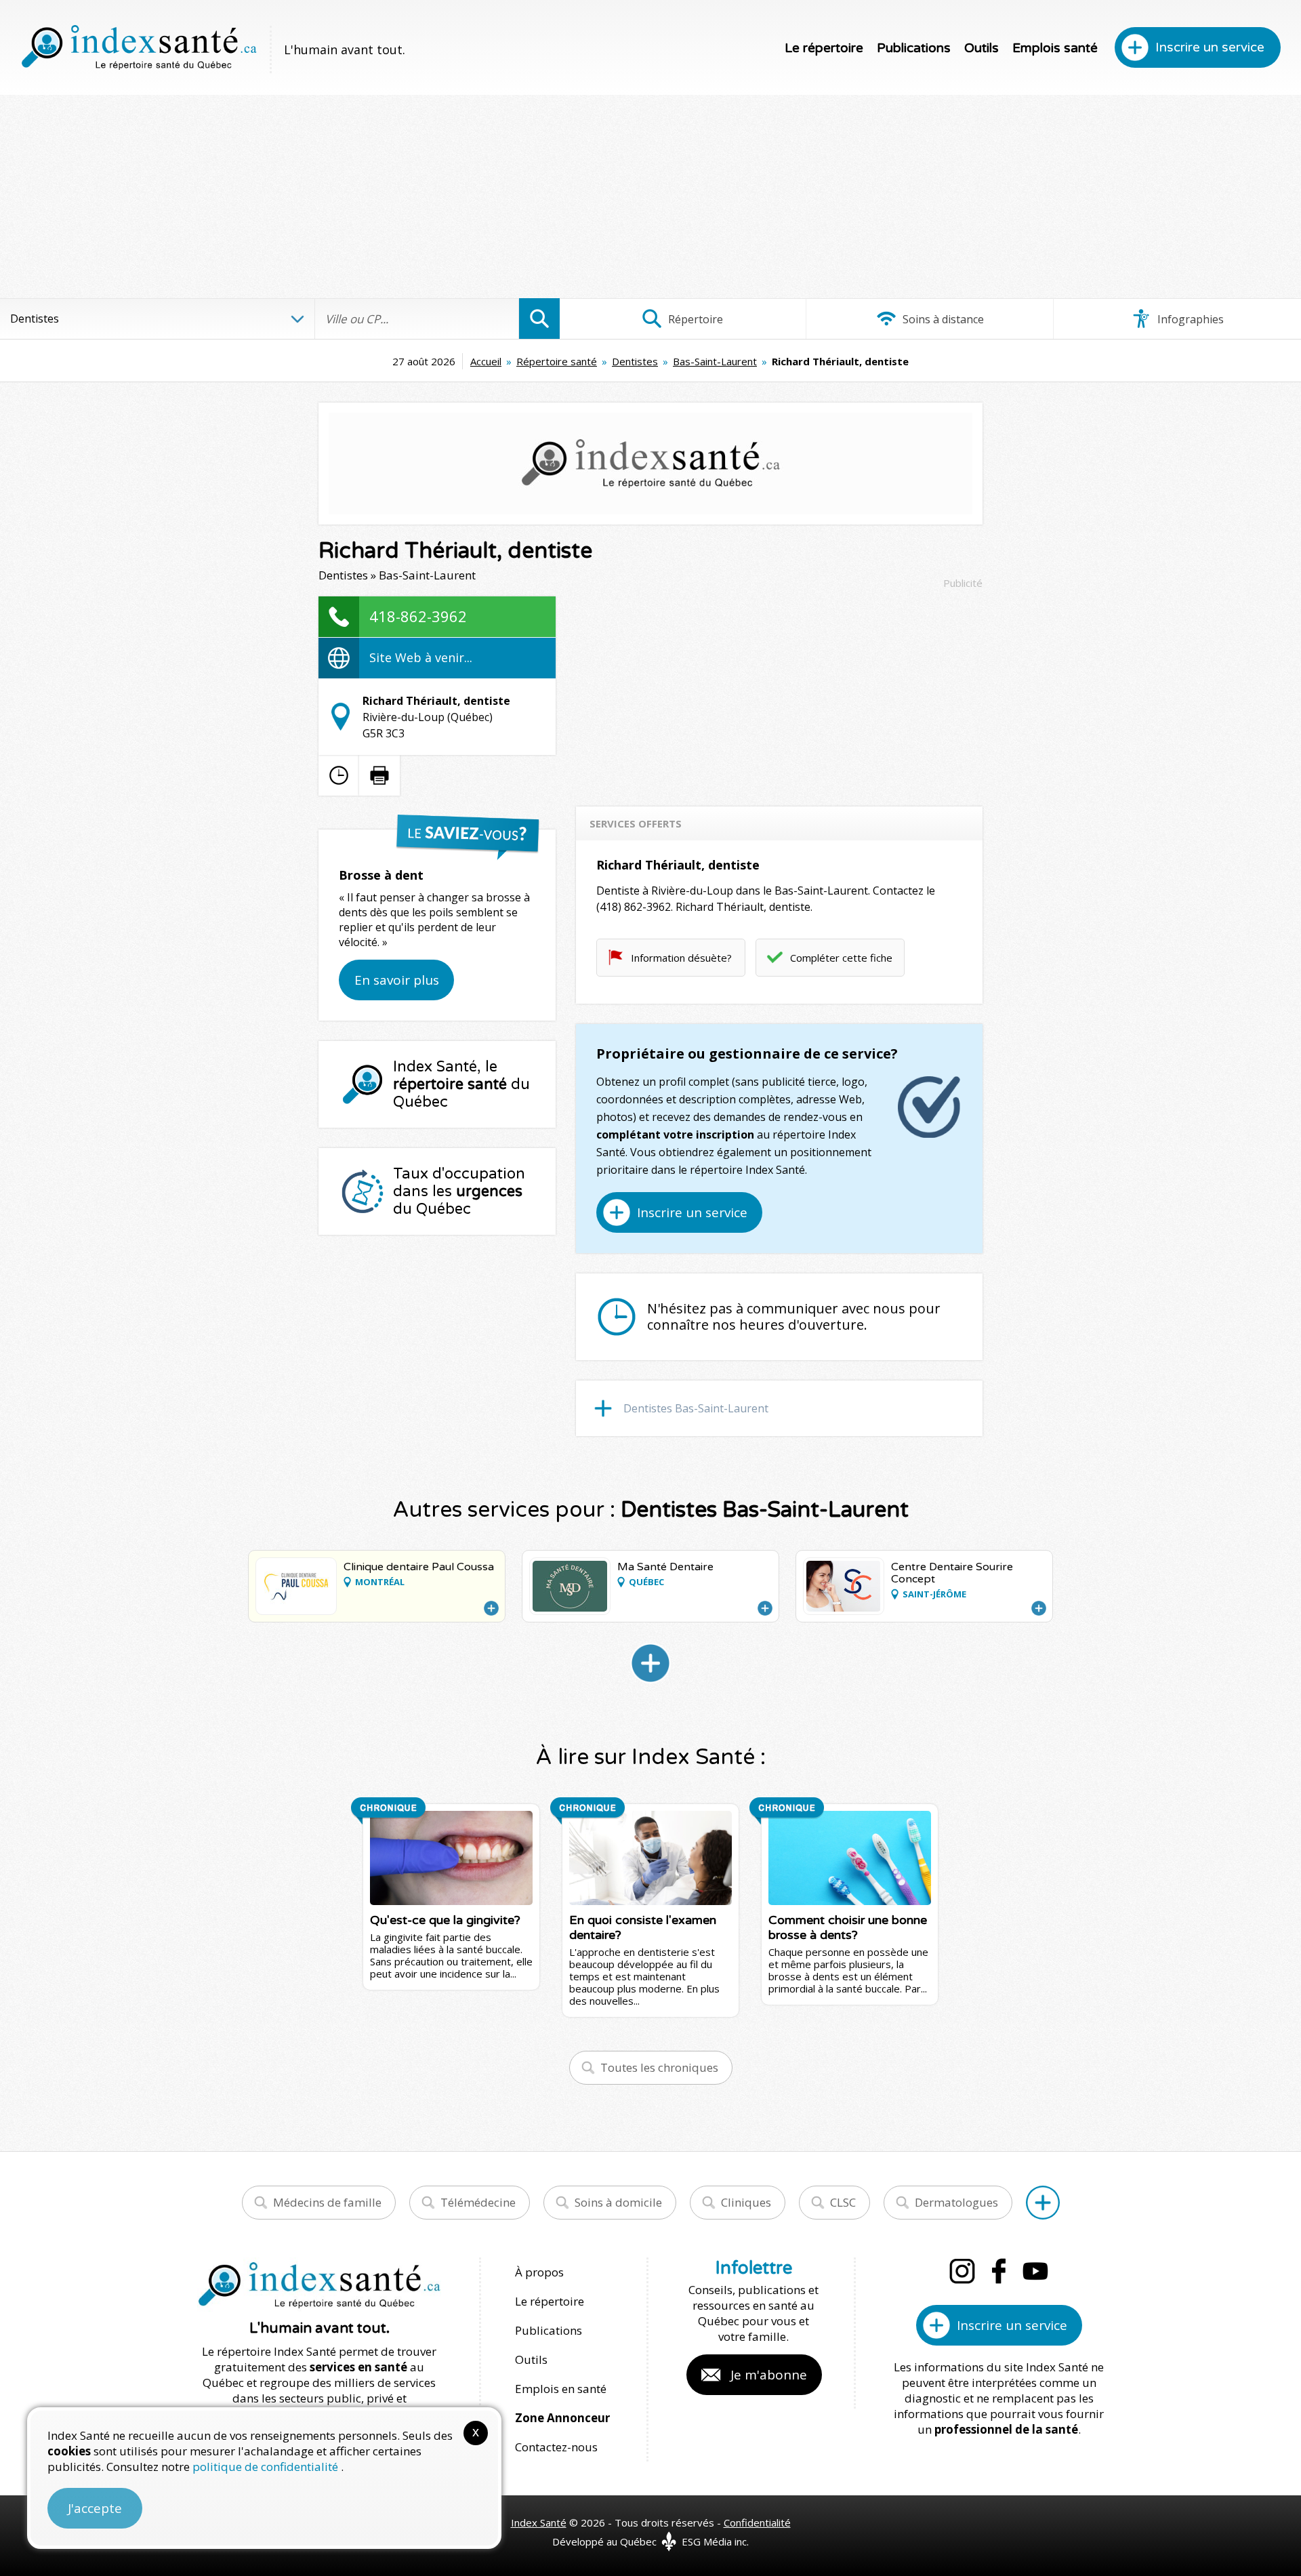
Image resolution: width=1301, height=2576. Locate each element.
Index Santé (539, 2522)
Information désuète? (681, 958)
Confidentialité (757, 2522)
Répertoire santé (557, 361)
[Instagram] (962, 2271)
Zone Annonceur (562, 2418)
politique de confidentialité (267, 2467)
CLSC (843, 2202)
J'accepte (95, 2508)
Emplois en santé (561, 2389)
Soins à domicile (618, 2202)
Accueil (486, 361)
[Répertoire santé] (1043, 2203)
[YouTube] (1035, 2271)
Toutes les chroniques (659, 2067)
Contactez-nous (556, 2447)
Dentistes (635, 361)
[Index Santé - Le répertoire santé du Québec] (139, 47)
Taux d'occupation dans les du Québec (459, 1191)
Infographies (1189, 319)
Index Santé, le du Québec (461, 1084)
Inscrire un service (1210, 47)
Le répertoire (824, 48)
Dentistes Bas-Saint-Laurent (696, 1408)
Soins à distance (942, 319)
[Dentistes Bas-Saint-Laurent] (650, 1663)
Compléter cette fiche (841, 958)
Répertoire (694, 319)
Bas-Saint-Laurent (715, 361)
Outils (982, 48)
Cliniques (746, 2202)
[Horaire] (339, 775)
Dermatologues (956, 2202)
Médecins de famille (327, 2202)
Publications (914, 48)
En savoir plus (397, 980)
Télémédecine (478, 2202)
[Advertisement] (650, 197)
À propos (539, 2272)
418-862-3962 (418, 616)
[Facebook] (999, 2271)
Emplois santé (1055, 48)
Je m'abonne (769, 2375)
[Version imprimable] (379, 775)
